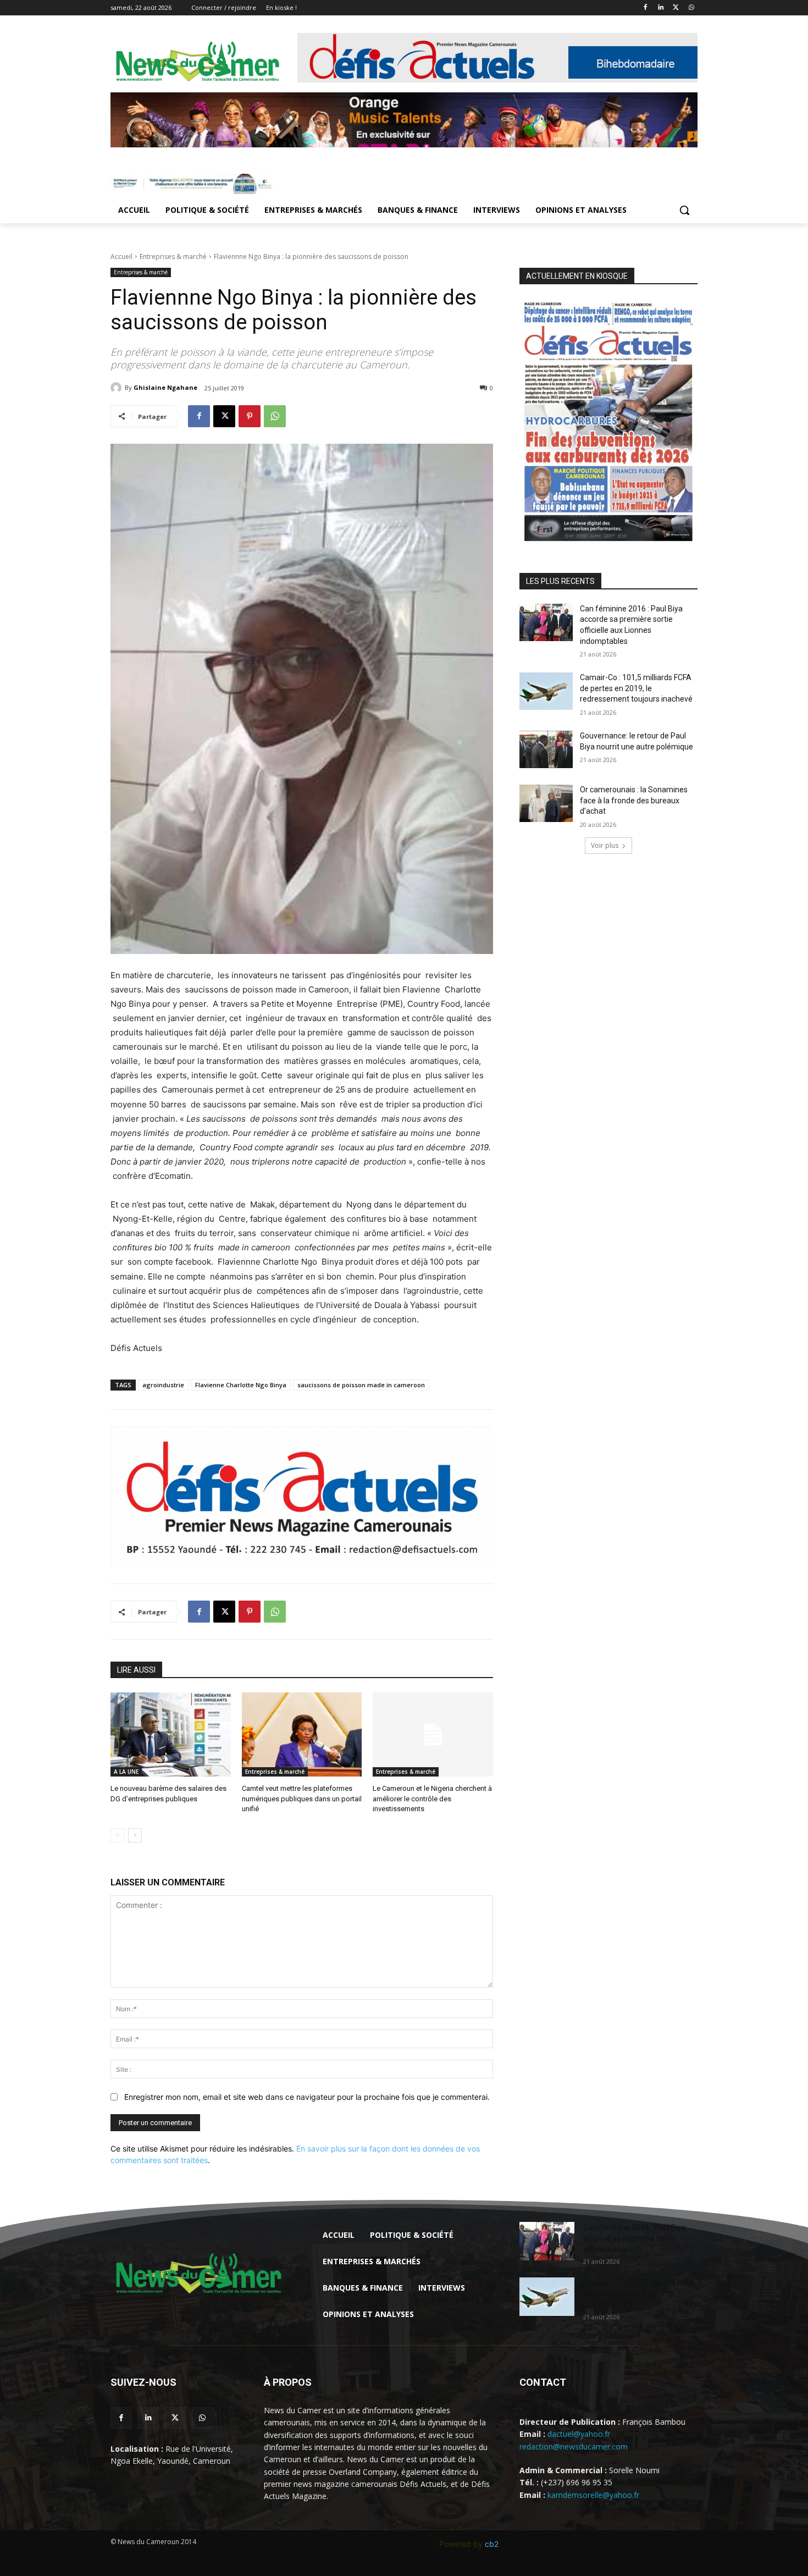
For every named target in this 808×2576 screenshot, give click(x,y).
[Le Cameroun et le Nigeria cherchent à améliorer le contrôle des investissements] (433, 1734)
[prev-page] (117, 1835)
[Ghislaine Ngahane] (118, 388)
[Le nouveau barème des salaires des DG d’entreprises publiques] (171, 1734)
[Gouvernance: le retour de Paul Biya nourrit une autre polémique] (546, 749)
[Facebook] (646, 8)
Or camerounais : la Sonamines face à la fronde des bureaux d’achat (634, 800)
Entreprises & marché (173, 257)
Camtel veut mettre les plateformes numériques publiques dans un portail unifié (302, 1798)
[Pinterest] (250, 416)
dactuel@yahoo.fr (579, 2434)
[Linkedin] (661, 8)
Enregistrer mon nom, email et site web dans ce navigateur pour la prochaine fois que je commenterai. (307, 2097)
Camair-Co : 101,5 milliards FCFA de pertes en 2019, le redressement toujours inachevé (636, 688)
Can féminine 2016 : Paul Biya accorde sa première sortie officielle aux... (635, 2238)
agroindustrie (163, 1385)
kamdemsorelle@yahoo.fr (593, 2495)
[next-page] (135, 1835)
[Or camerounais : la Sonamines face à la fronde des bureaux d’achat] (546, 803)
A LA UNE (126, 1772)
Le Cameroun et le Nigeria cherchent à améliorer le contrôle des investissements (432, 1798)
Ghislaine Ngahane (165, 387)
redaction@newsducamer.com (574, 2447)
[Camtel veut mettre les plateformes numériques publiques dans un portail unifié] (302, 1734)
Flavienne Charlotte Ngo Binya (241, 1385)
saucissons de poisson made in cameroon (361, 1385)
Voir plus (605, 845)
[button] (684, 210)
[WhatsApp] (691, 8)
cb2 (492, 2544)
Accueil (121, 257)
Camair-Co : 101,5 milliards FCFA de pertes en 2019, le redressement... (639, 2294)
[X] (676, 8)
